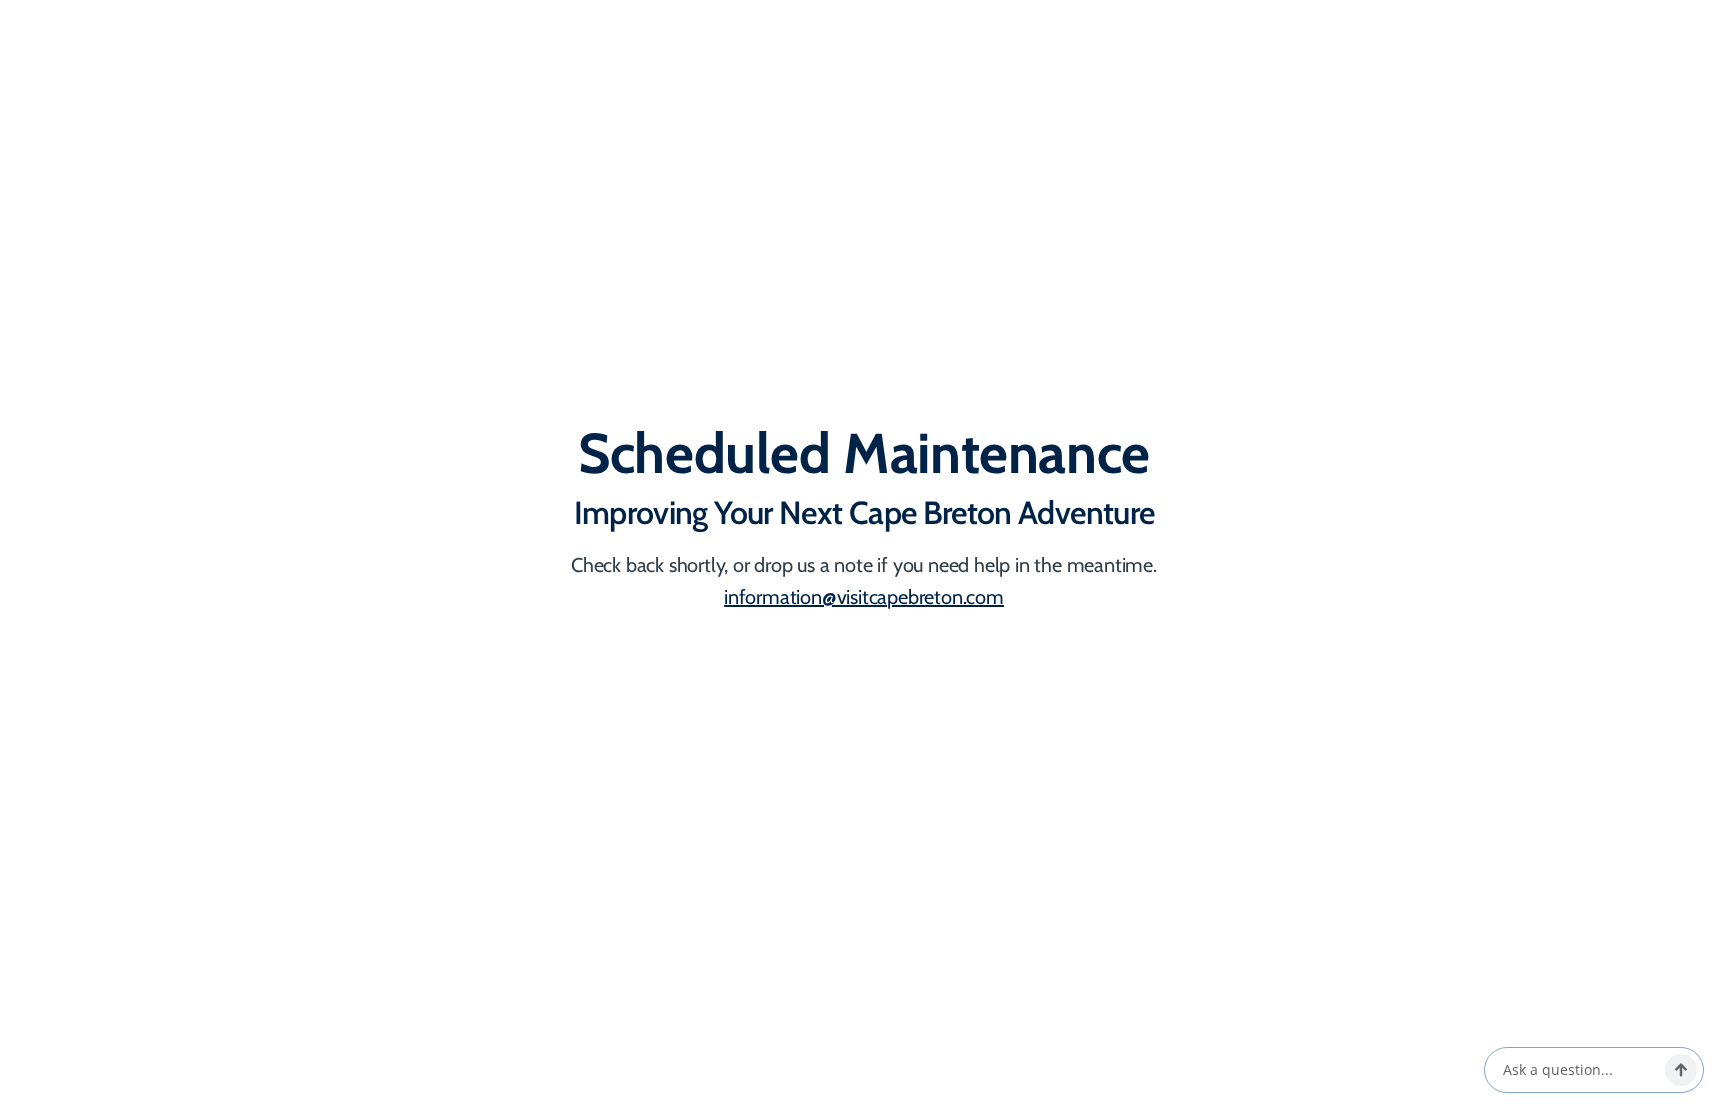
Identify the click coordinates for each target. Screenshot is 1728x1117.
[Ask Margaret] (1681, 1070)
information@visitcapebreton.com (864, 597)
